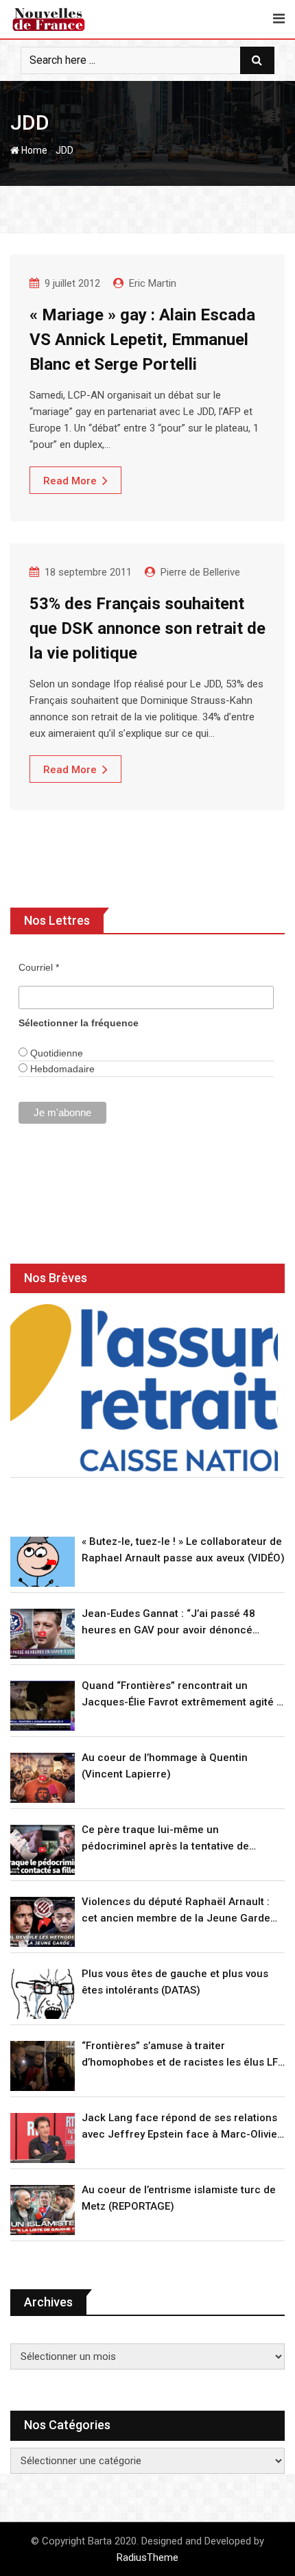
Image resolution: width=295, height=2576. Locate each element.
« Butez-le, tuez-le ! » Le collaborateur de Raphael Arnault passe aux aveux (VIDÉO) (183, 1550)
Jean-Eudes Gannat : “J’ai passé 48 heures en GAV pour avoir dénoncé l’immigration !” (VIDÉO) (168, 1623)
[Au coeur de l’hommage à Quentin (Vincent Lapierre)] (43, 1778)
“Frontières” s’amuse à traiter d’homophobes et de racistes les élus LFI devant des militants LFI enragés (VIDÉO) (181, 2055)
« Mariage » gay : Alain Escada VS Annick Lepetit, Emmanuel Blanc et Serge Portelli (142, 340)
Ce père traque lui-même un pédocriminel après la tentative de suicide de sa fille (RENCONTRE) (165, 1839)
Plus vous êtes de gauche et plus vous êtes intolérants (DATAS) (175, 1982)
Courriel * (39, 967)
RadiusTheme (147, 2557)
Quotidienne (55, 1053)
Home (33, 150)
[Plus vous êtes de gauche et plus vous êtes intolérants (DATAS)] (43, 1994)
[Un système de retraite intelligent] (144, 1388)
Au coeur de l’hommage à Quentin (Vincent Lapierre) (165, 1766)
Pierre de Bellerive (200, 572)
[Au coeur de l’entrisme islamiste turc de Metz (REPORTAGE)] (43, 2210)
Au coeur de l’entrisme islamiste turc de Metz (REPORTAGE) (179, 2198)
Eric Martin (153, 283)
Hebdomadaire (61, 1069)
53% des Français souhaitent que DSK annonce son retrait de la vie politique (147, 628)
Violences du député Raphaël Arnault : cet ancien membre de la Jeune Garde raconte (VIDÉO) (176, 1911)
